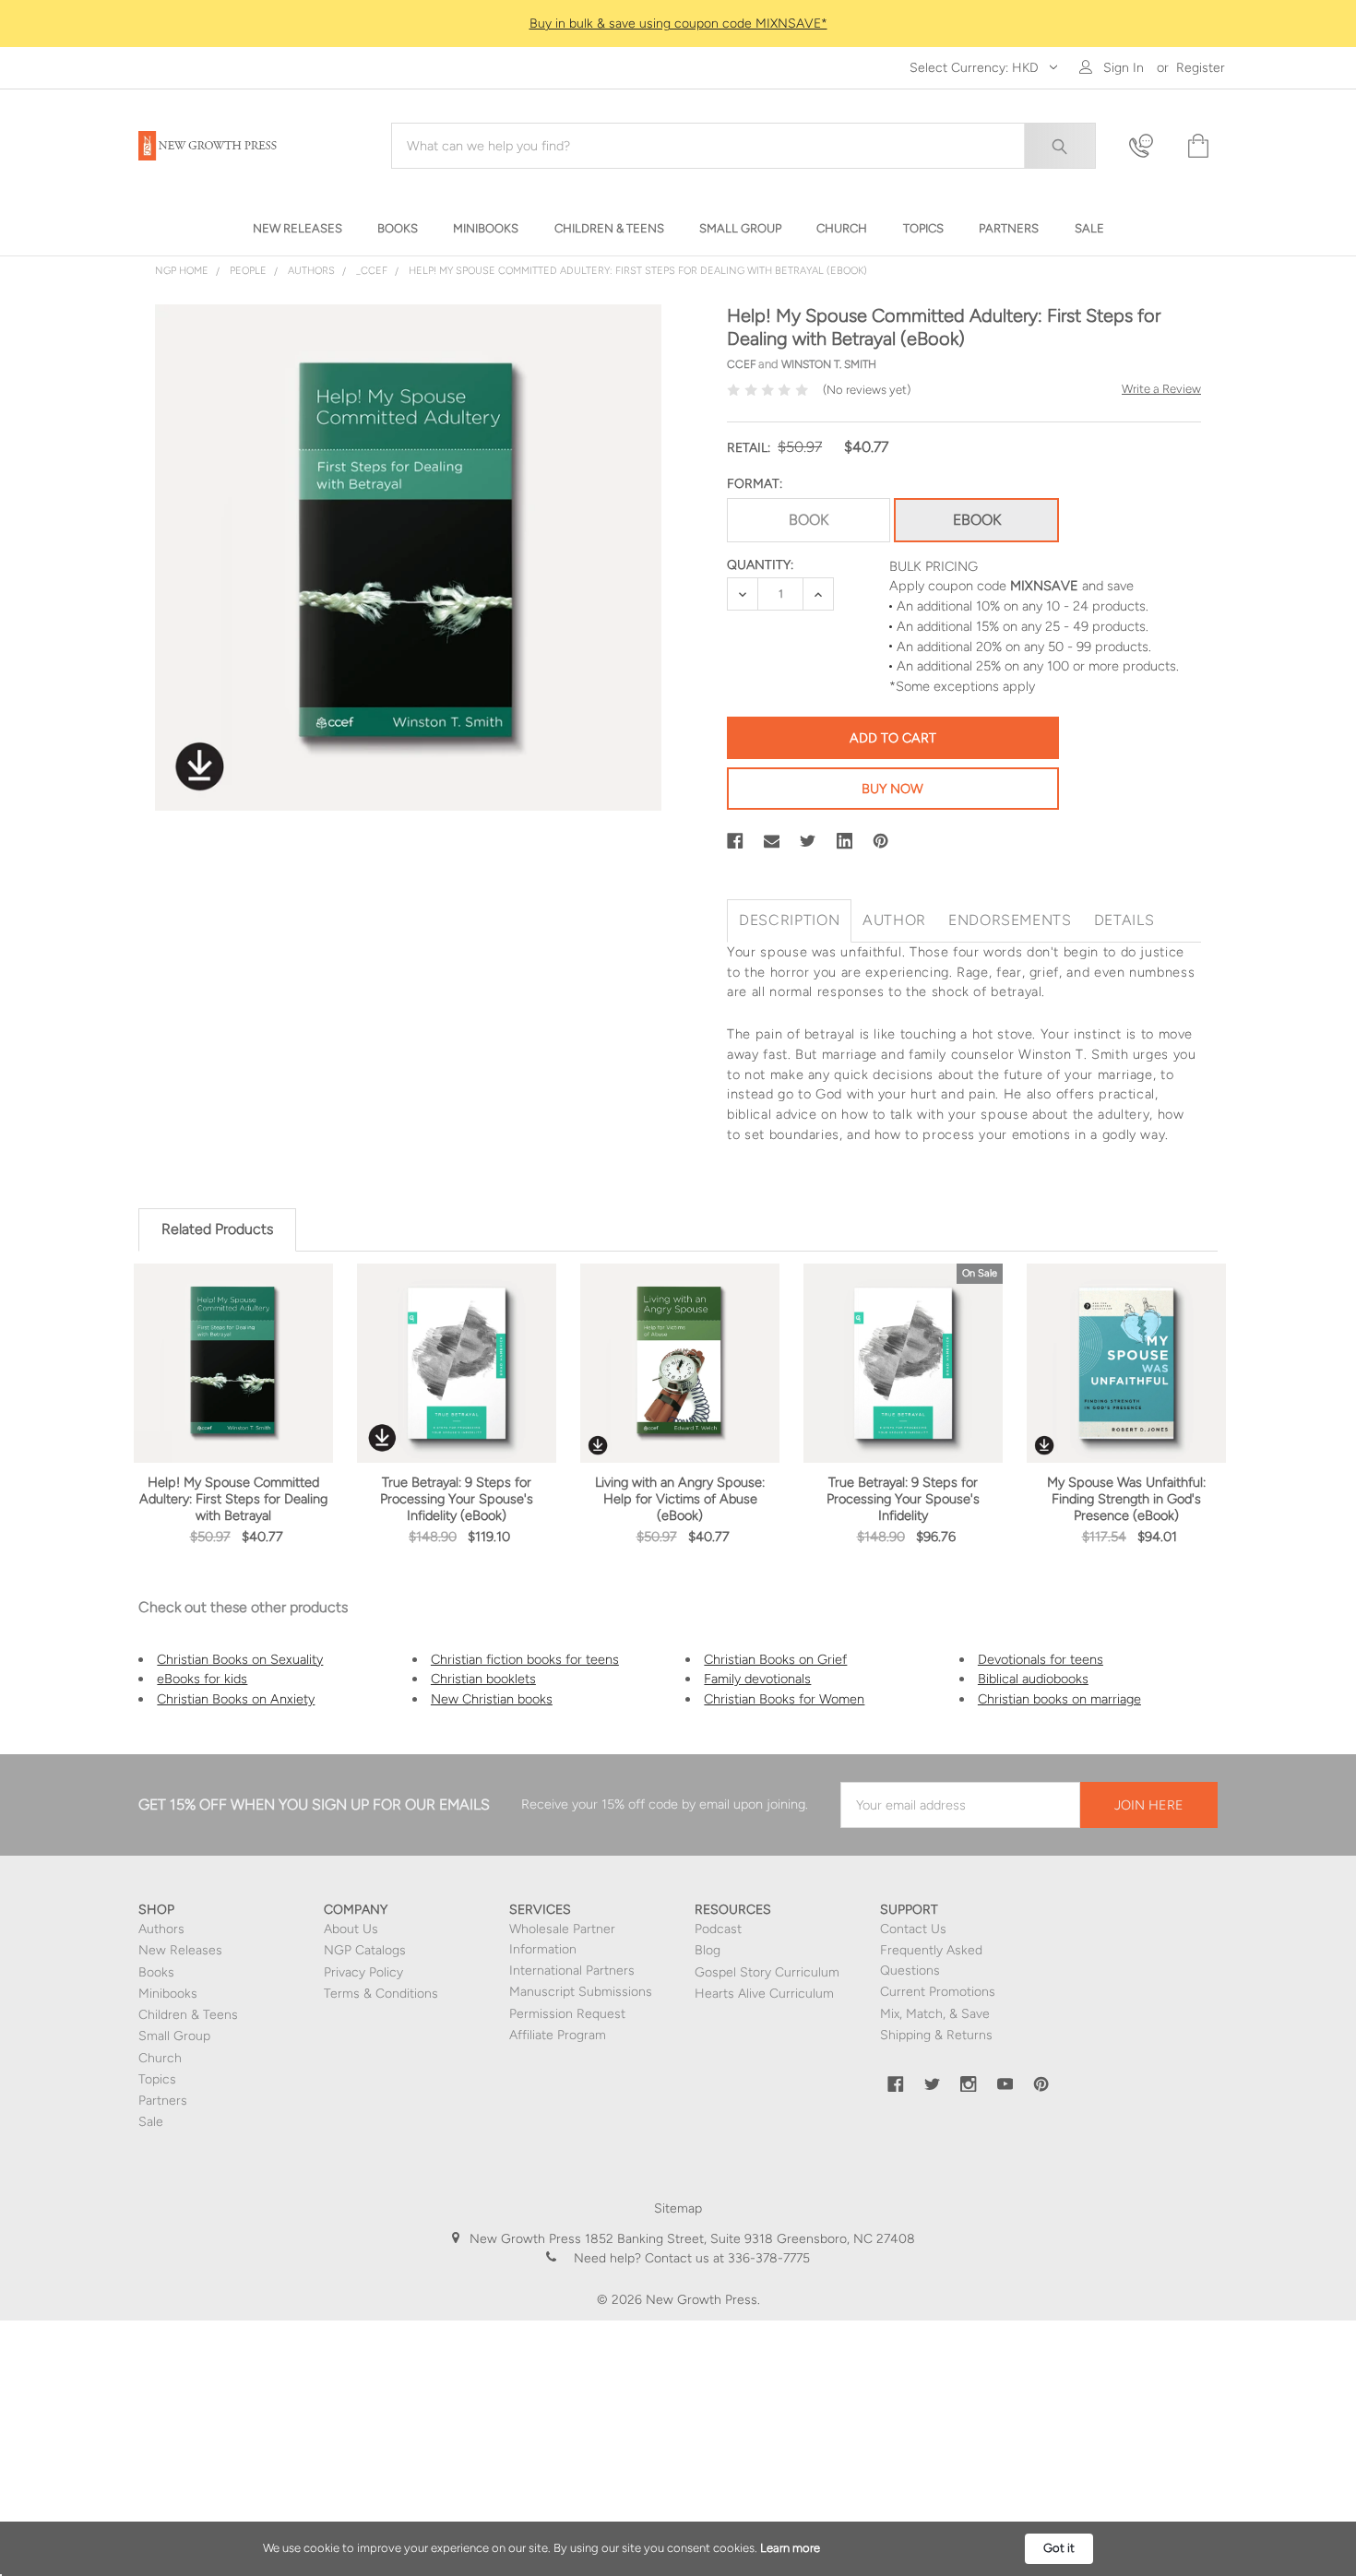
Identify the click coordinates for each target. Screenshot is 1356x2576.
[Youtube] (1005, 2084)
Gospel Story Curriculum (767, 1972)
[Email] (772, 841)
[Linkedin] (845, 841)
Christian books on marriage (1059, 1699)
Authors (161, 1929)
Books (156, 1972)
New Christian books (492, 1699)
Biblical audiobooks (1033, 1679)
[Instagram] (969, 2084)
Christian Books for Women (784, 1699)
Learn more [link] (790, 2548)
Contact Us (913, 1929)
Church (160, 2058)
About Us (351, 1929)
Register (1201, 68)
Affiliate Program (558, 2035)
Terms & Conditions (381, 1994)
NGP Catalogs (365, 1950)
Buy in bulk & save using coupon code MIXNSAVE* (678, 24)
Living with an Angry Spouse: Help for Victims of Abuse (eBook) (680, 1499)
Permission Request (567, 2014)
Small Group (174, 2036)
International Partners (572, 1971)
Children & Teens (188, 2015)
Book (809, 520)
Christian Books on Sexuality (240, 1659)
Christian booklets (483, 1679)
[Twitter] (808, 841)
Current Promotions (938, 1992)
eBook (977, 520)
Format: (755, 484)
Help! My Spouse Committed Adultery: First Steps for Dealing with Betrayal (233, 1499)
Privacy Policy (363, 1972)
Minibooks (168, 1994)
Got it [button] (1059, 2548)
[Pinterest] (881, 841)
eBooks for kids (202, 1679)
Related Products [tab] (217, 1229)
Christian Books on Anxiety (236, 1699)
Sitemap (678, 2208)
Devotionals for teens (1041, 1659)
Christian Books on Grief (775, 1659)
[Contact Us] (1147, 146)
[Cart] (1196, 146)
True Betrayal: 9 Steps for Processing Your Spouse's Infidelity (903, 1499)
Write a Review (1161, 389)
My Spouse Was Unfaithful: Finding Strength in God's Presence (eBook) (1126, 1499)
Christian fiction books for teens (525, 1659)
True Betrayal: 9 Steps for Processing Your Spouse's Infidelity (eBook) (457, 1499)
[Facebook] (735, 841)
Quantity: (760, 565)
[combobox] (743, 146)
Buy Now (892, 789)
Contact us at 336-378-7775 (726, 2258)
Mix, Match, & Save (935, 2014)
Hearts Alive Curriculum (764, 1994)
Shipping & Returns (936, 2035)
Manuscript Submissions (581, 1992)
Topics (157, 2079)
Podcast (718, 1929)
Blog (708, 1950)
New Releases (180, 1950)
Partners (163, 2101)
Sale (151, 2122)
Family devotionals (757, 1679)
